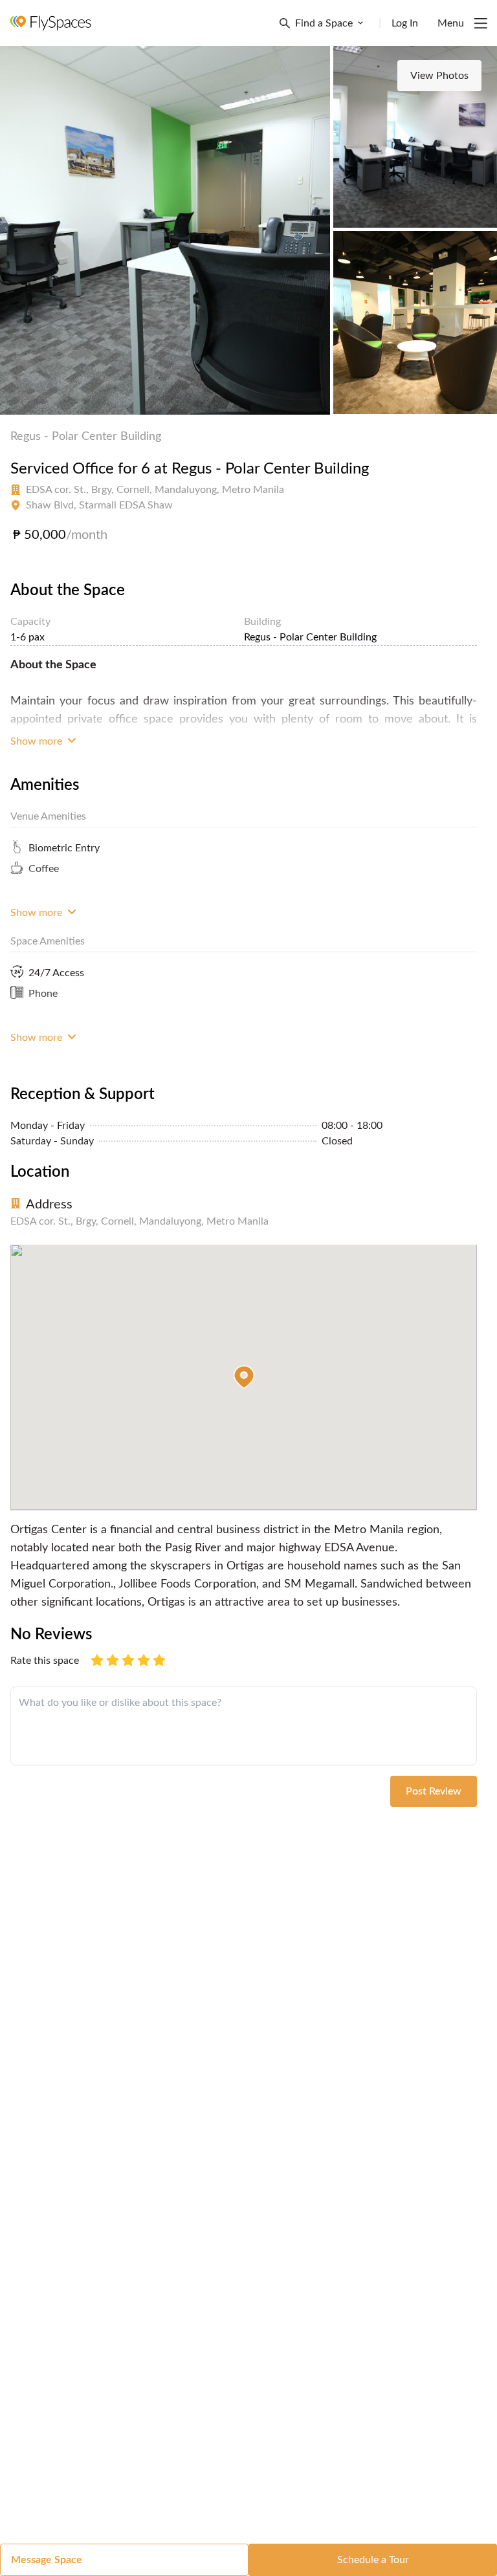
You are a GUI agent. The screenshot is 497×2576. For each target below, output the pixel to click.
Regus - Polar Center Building (86, 437)
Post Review (434, 1791)
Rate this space (45, 1661)
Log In (405, 23)
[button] (244, 1377)
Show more (38, 741)
